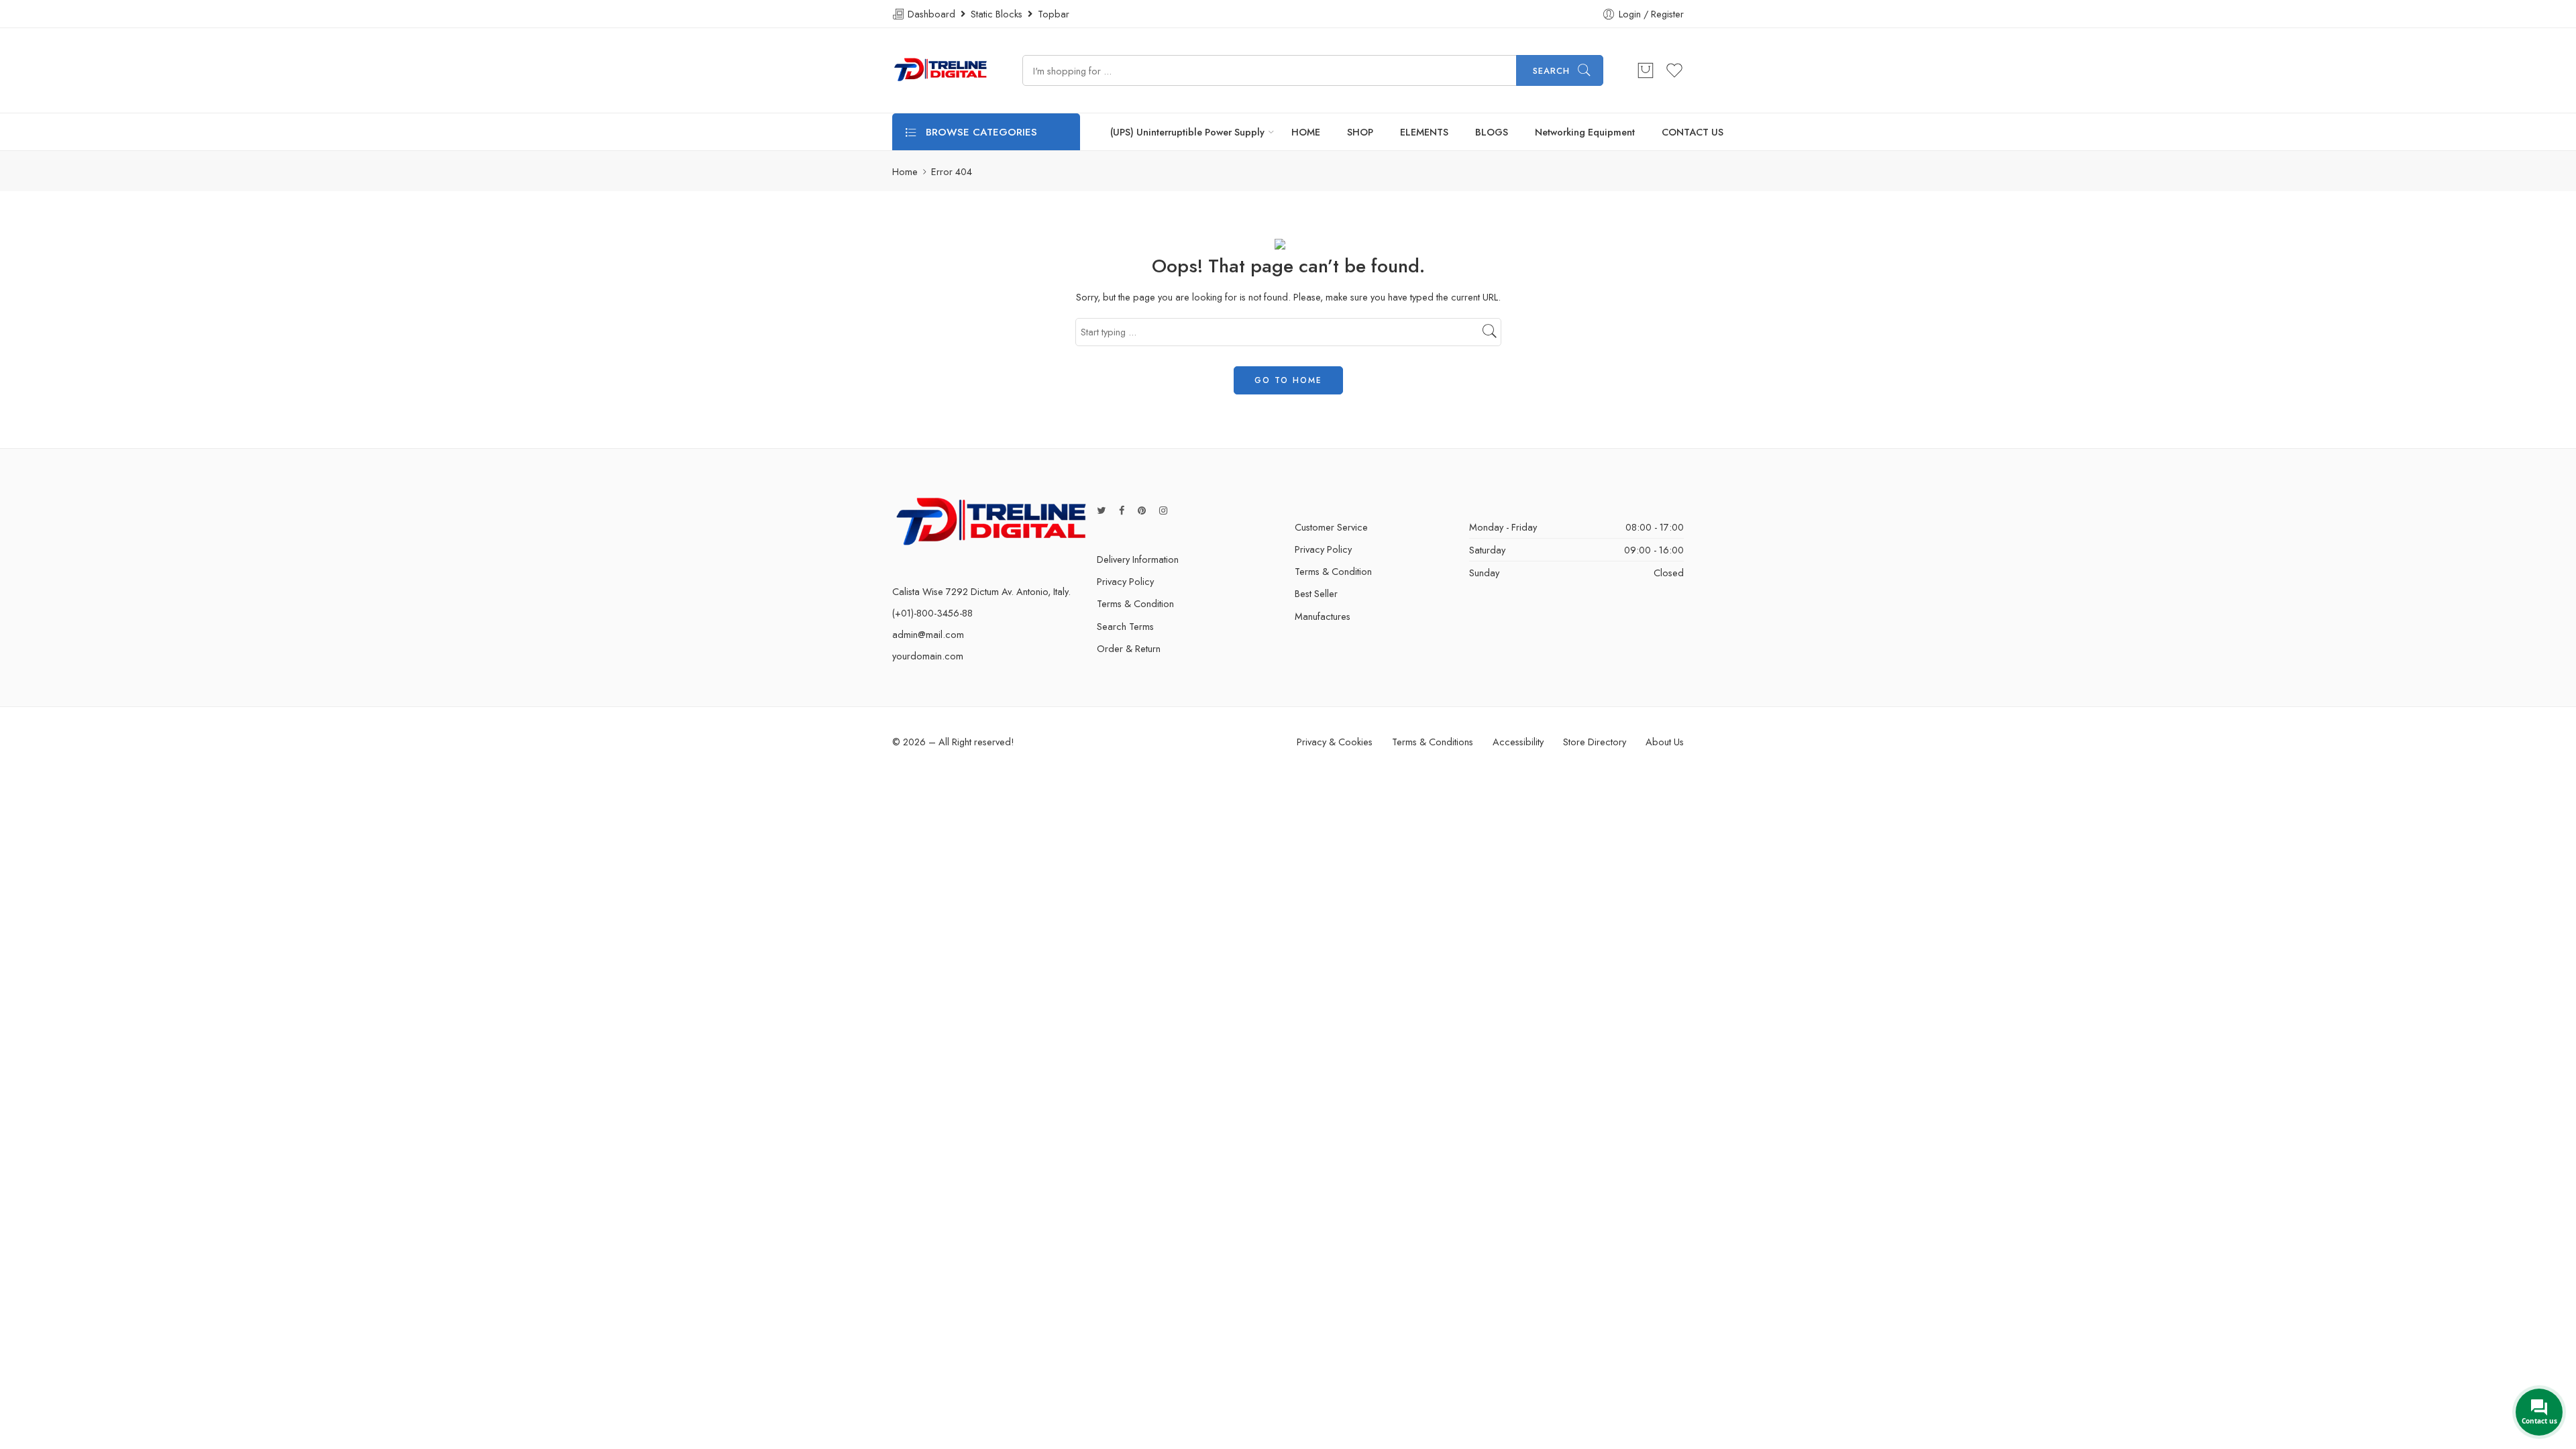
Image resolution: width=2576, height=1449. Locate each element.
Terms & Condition (1135, 603)
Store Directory (1595, 742)
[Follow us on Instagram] (1163, 510)
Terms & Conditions (1433, 742)
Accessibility (1518, 742)
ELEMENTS (1424, 132)
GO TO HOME (1288, 380)
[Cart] (1646, 70)
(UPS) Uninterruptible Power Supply (1187, 132)
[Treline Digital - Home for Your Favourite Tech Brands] (941, 70)
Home (905, 171)
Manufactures (1323, 616)
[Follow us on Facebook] (1122, 510)
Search (1551, 71)
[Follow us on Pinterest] (1142, 510)
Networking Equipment (1585, 132)
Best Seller (1316, 593)
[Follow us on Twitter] (1101, 510)
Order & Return (1129, 648)
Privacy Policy (1125, 581)
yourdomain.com (928, 656)
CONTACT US (1693, 132)
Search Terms (1125, 626)
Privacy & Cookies (1335, 742)
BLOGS (1492, 132)
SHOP (1360, 132)
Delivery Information (1138, 559)
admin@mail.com (928, 634)
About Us (1665, 742)
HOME (1306, 132)
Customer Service (1331, 527)
